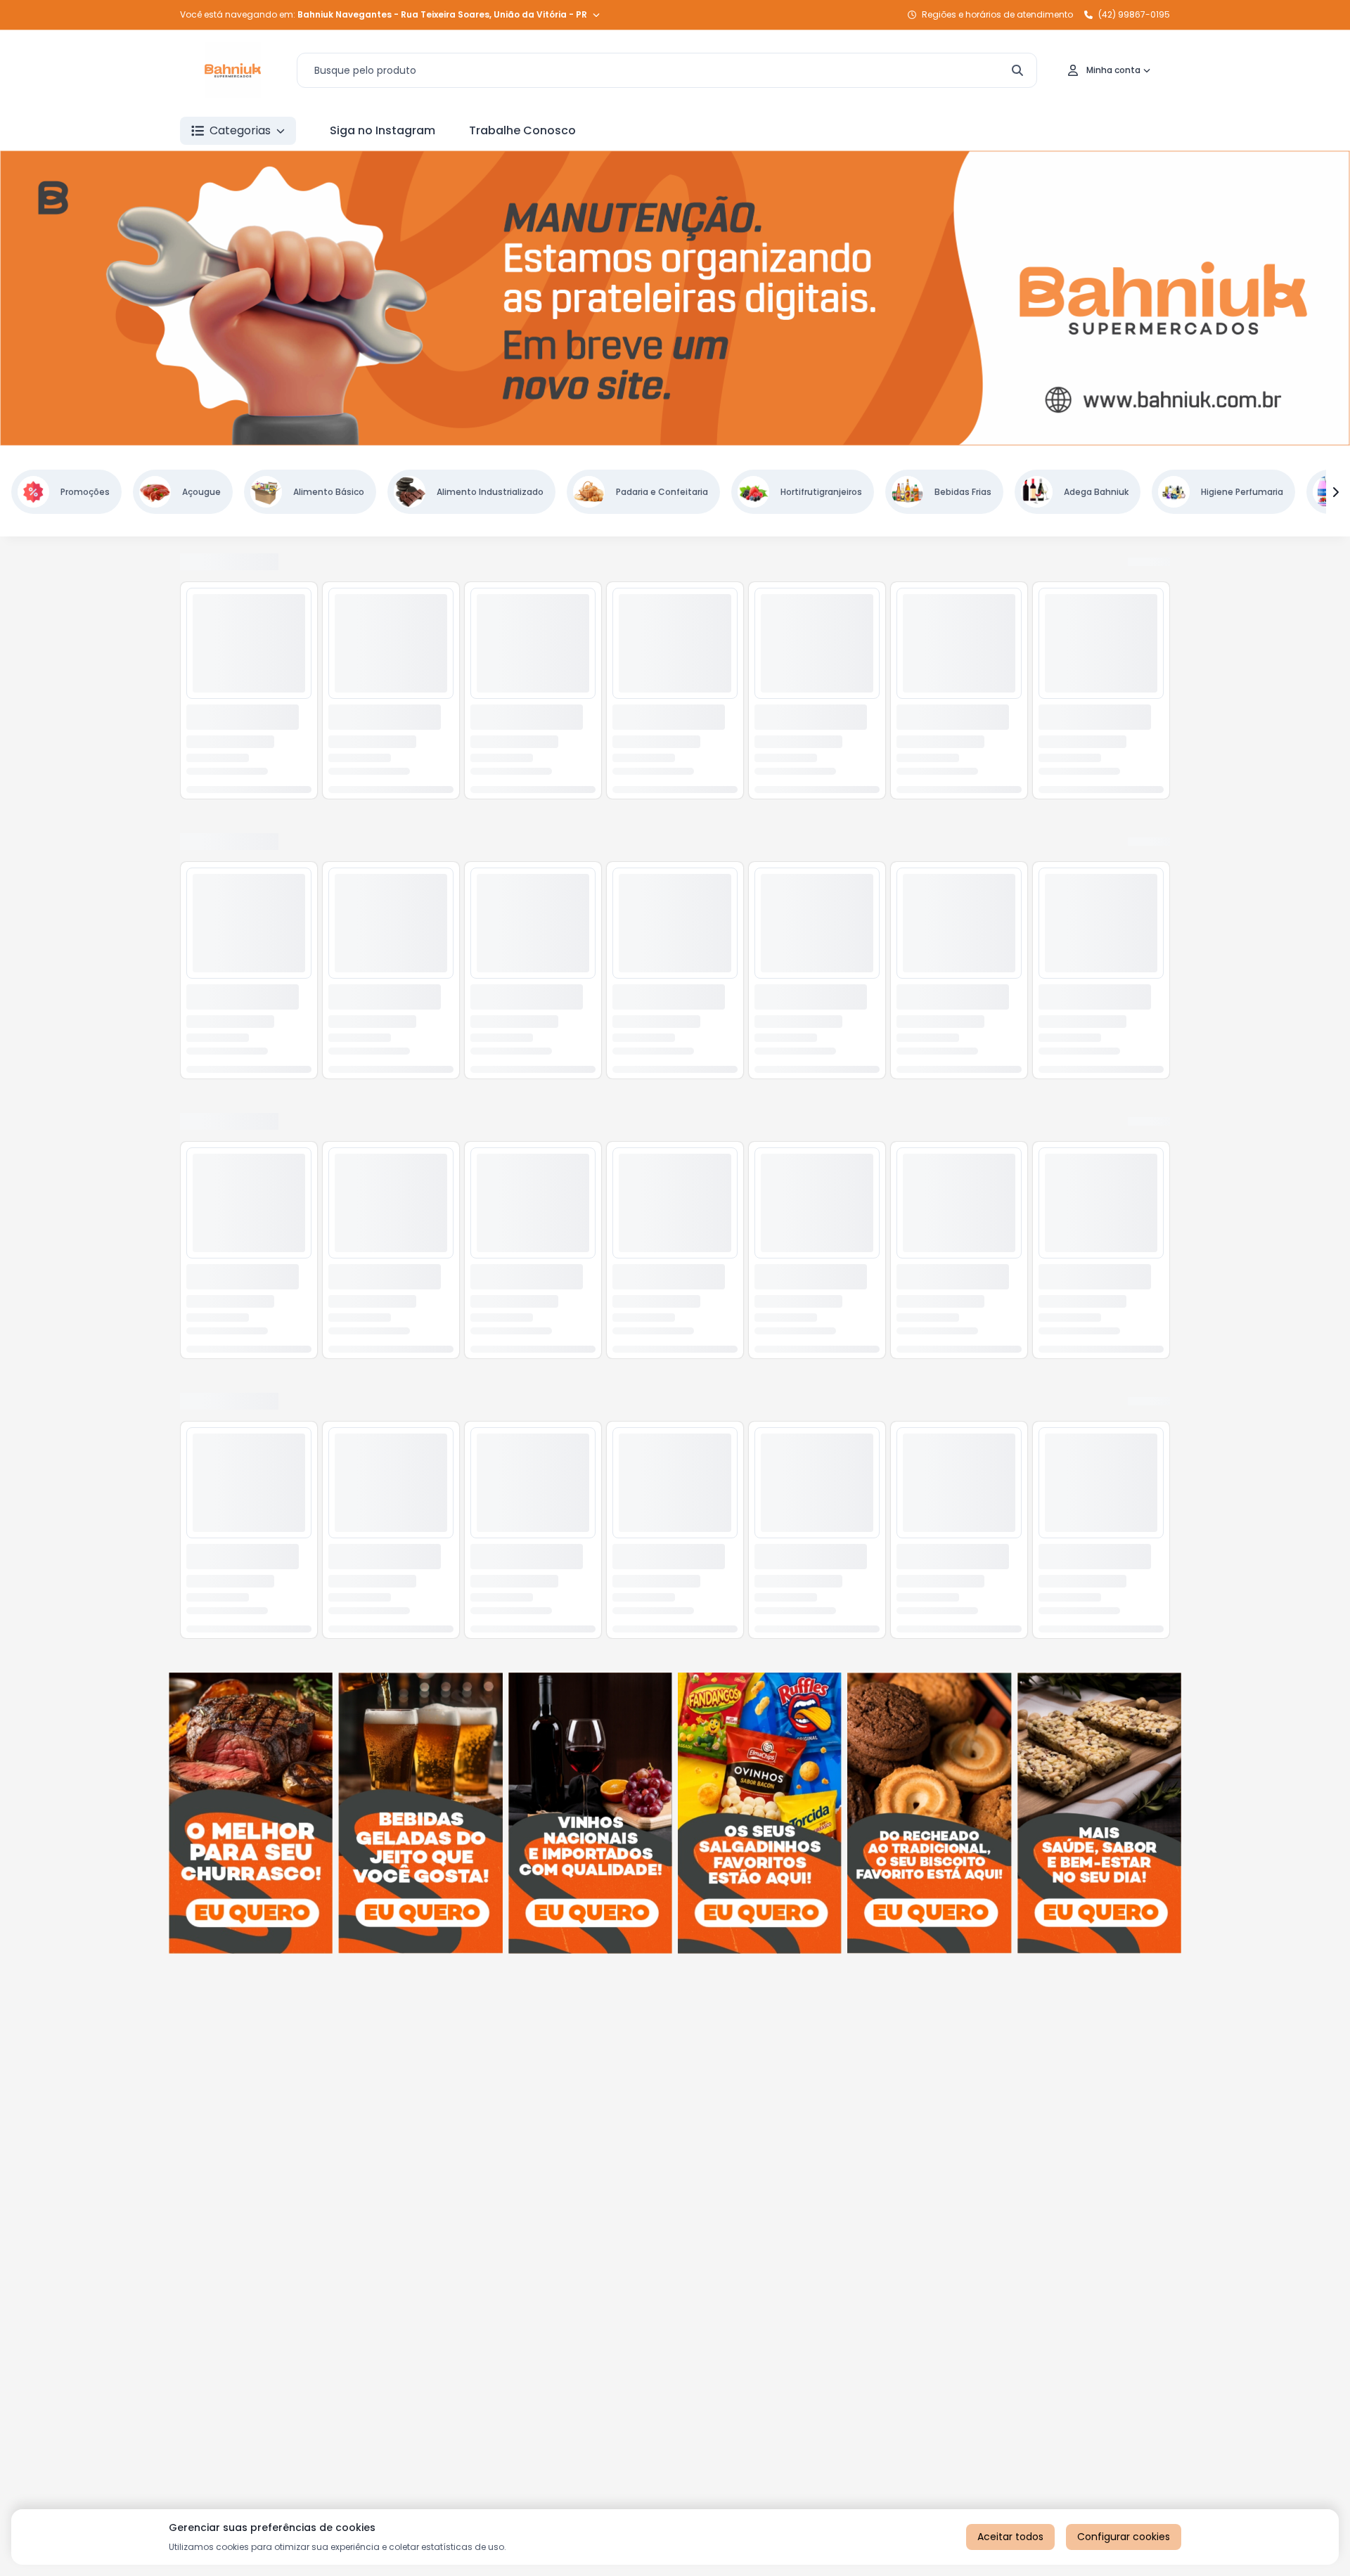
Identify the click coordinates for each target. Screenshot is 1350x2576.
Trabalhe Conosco (522, 130)
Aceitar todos (1010, 2537)
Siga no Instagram (382, 130)
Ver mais (1074, 565)
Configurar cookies (1124, 2537)
